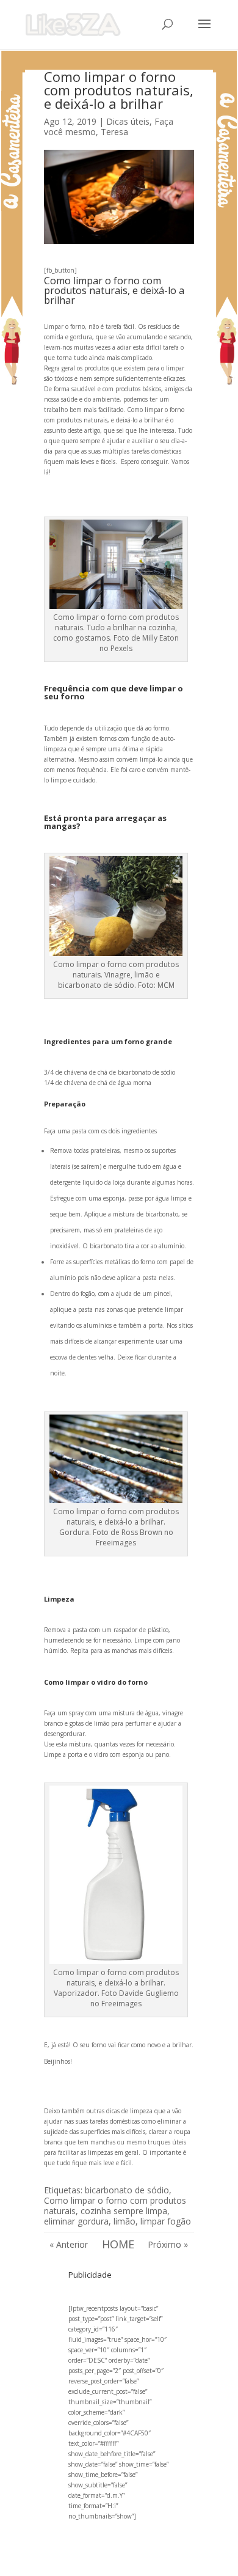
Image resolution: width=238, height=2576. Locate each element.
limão (124, 2221)
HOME (118, 2244)
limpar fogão (166, 2221)
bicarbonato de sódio (127, 2190)
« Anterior (69, 2244)
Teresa (114, 132)
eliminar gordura (76, 2221)
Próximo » (168, 2244)
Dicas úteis (128, 121)
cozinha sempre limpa (124, 2211)
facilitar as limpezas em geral (98, 2152)
